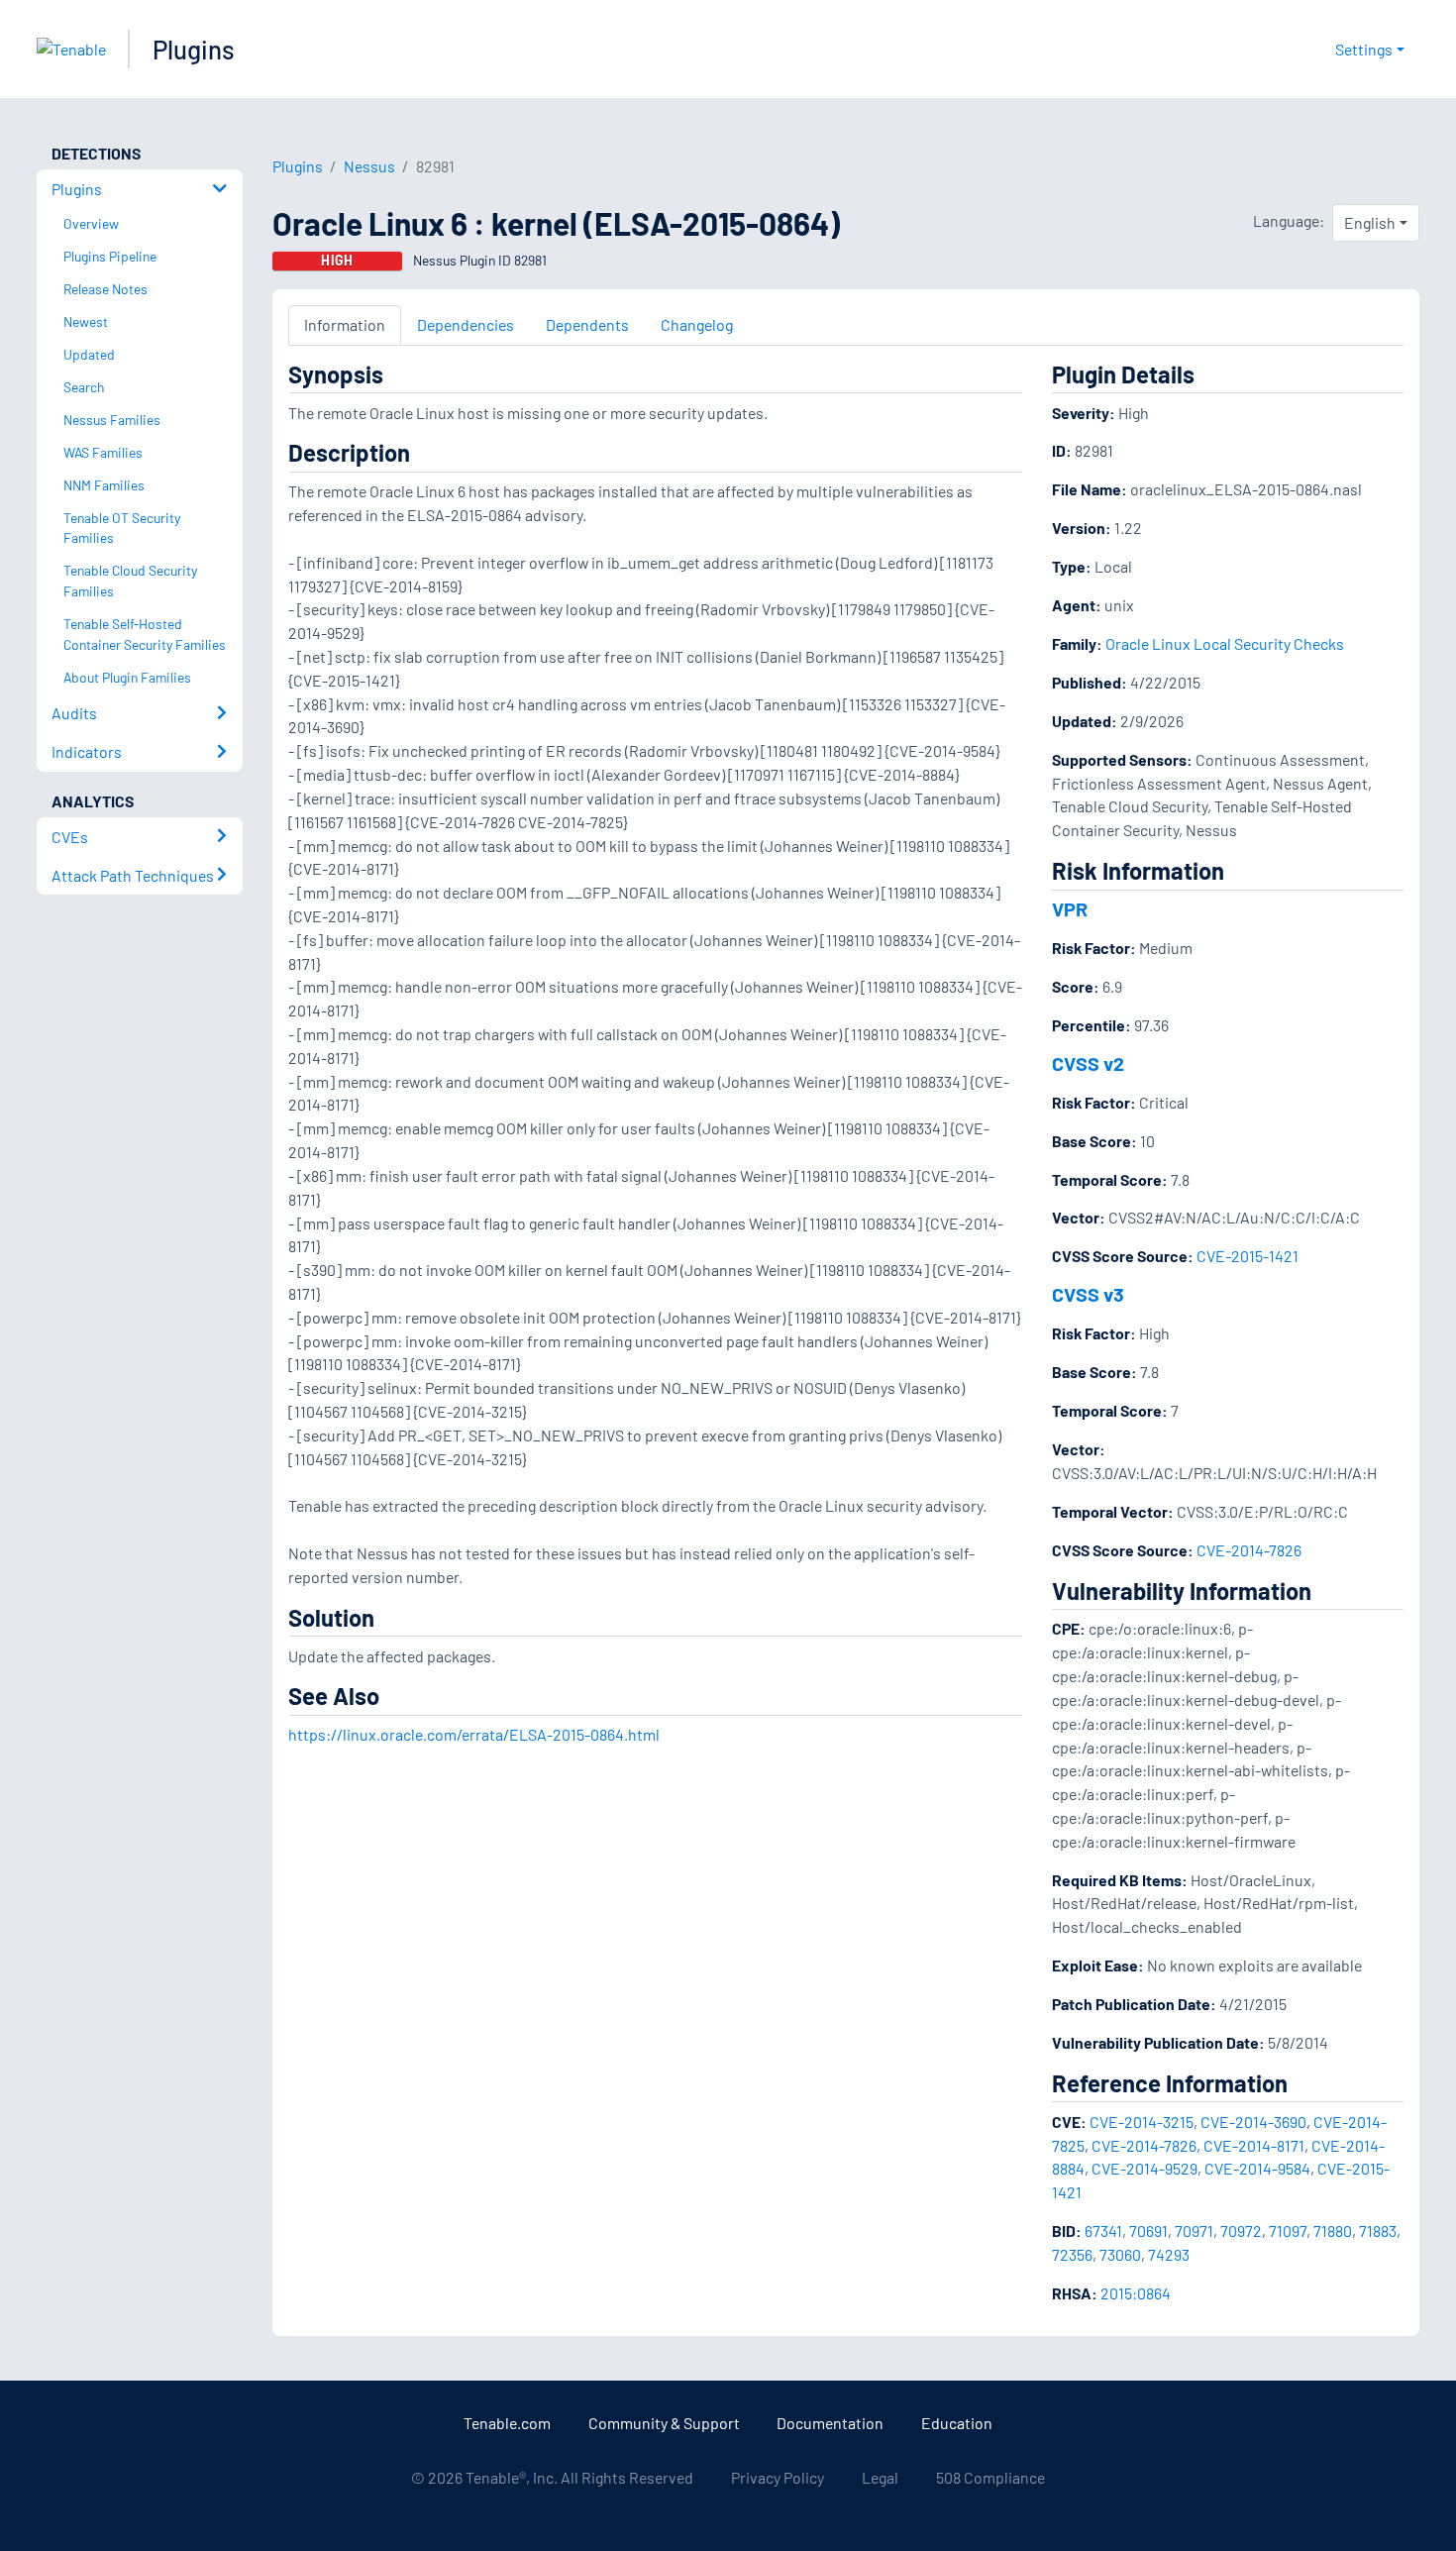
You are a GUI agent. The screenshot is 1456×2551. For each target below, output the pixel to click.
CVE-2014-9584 (1257, 2168)
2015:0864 (1136, 2293)
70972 (1241, 2231)
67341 (1103, 2231)
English (1370, 222)
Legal (880, 2477)
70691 (1148, 2231)
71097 (1288, 2231)
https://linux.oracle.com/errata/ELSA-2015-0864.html (474, 1734)
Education (957, 2423)
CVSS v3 (1088, 1294)
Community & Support (664, 2423)
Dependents (587, 324)
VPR (1070, 908)
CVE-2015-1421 (1248, 1256)
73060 (1120, 2254)
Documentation (830, 2423)
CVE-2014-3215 (1142, 2122)
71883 (1378, 2231)
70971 (1194, 2231)
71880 (1333, 2231)
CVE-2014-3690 (1253, 2122)
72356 (1072, 2254)
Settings (1364, 49)
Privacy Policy (778, 2477)
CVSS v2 (1088, 1063)
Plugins (194, 49)
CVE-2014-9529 (1144, 2168)
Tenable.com (507, 2423)
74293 (1169, 2254)
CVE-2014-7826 (1249, 1550)
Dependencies (466, 324)
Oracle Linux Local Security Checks (1225, 643)
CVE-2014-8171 (1254, 2145)
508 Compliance (990, 2477)
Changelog (697, 324)
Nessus (369, 166)
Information (345, 324)
